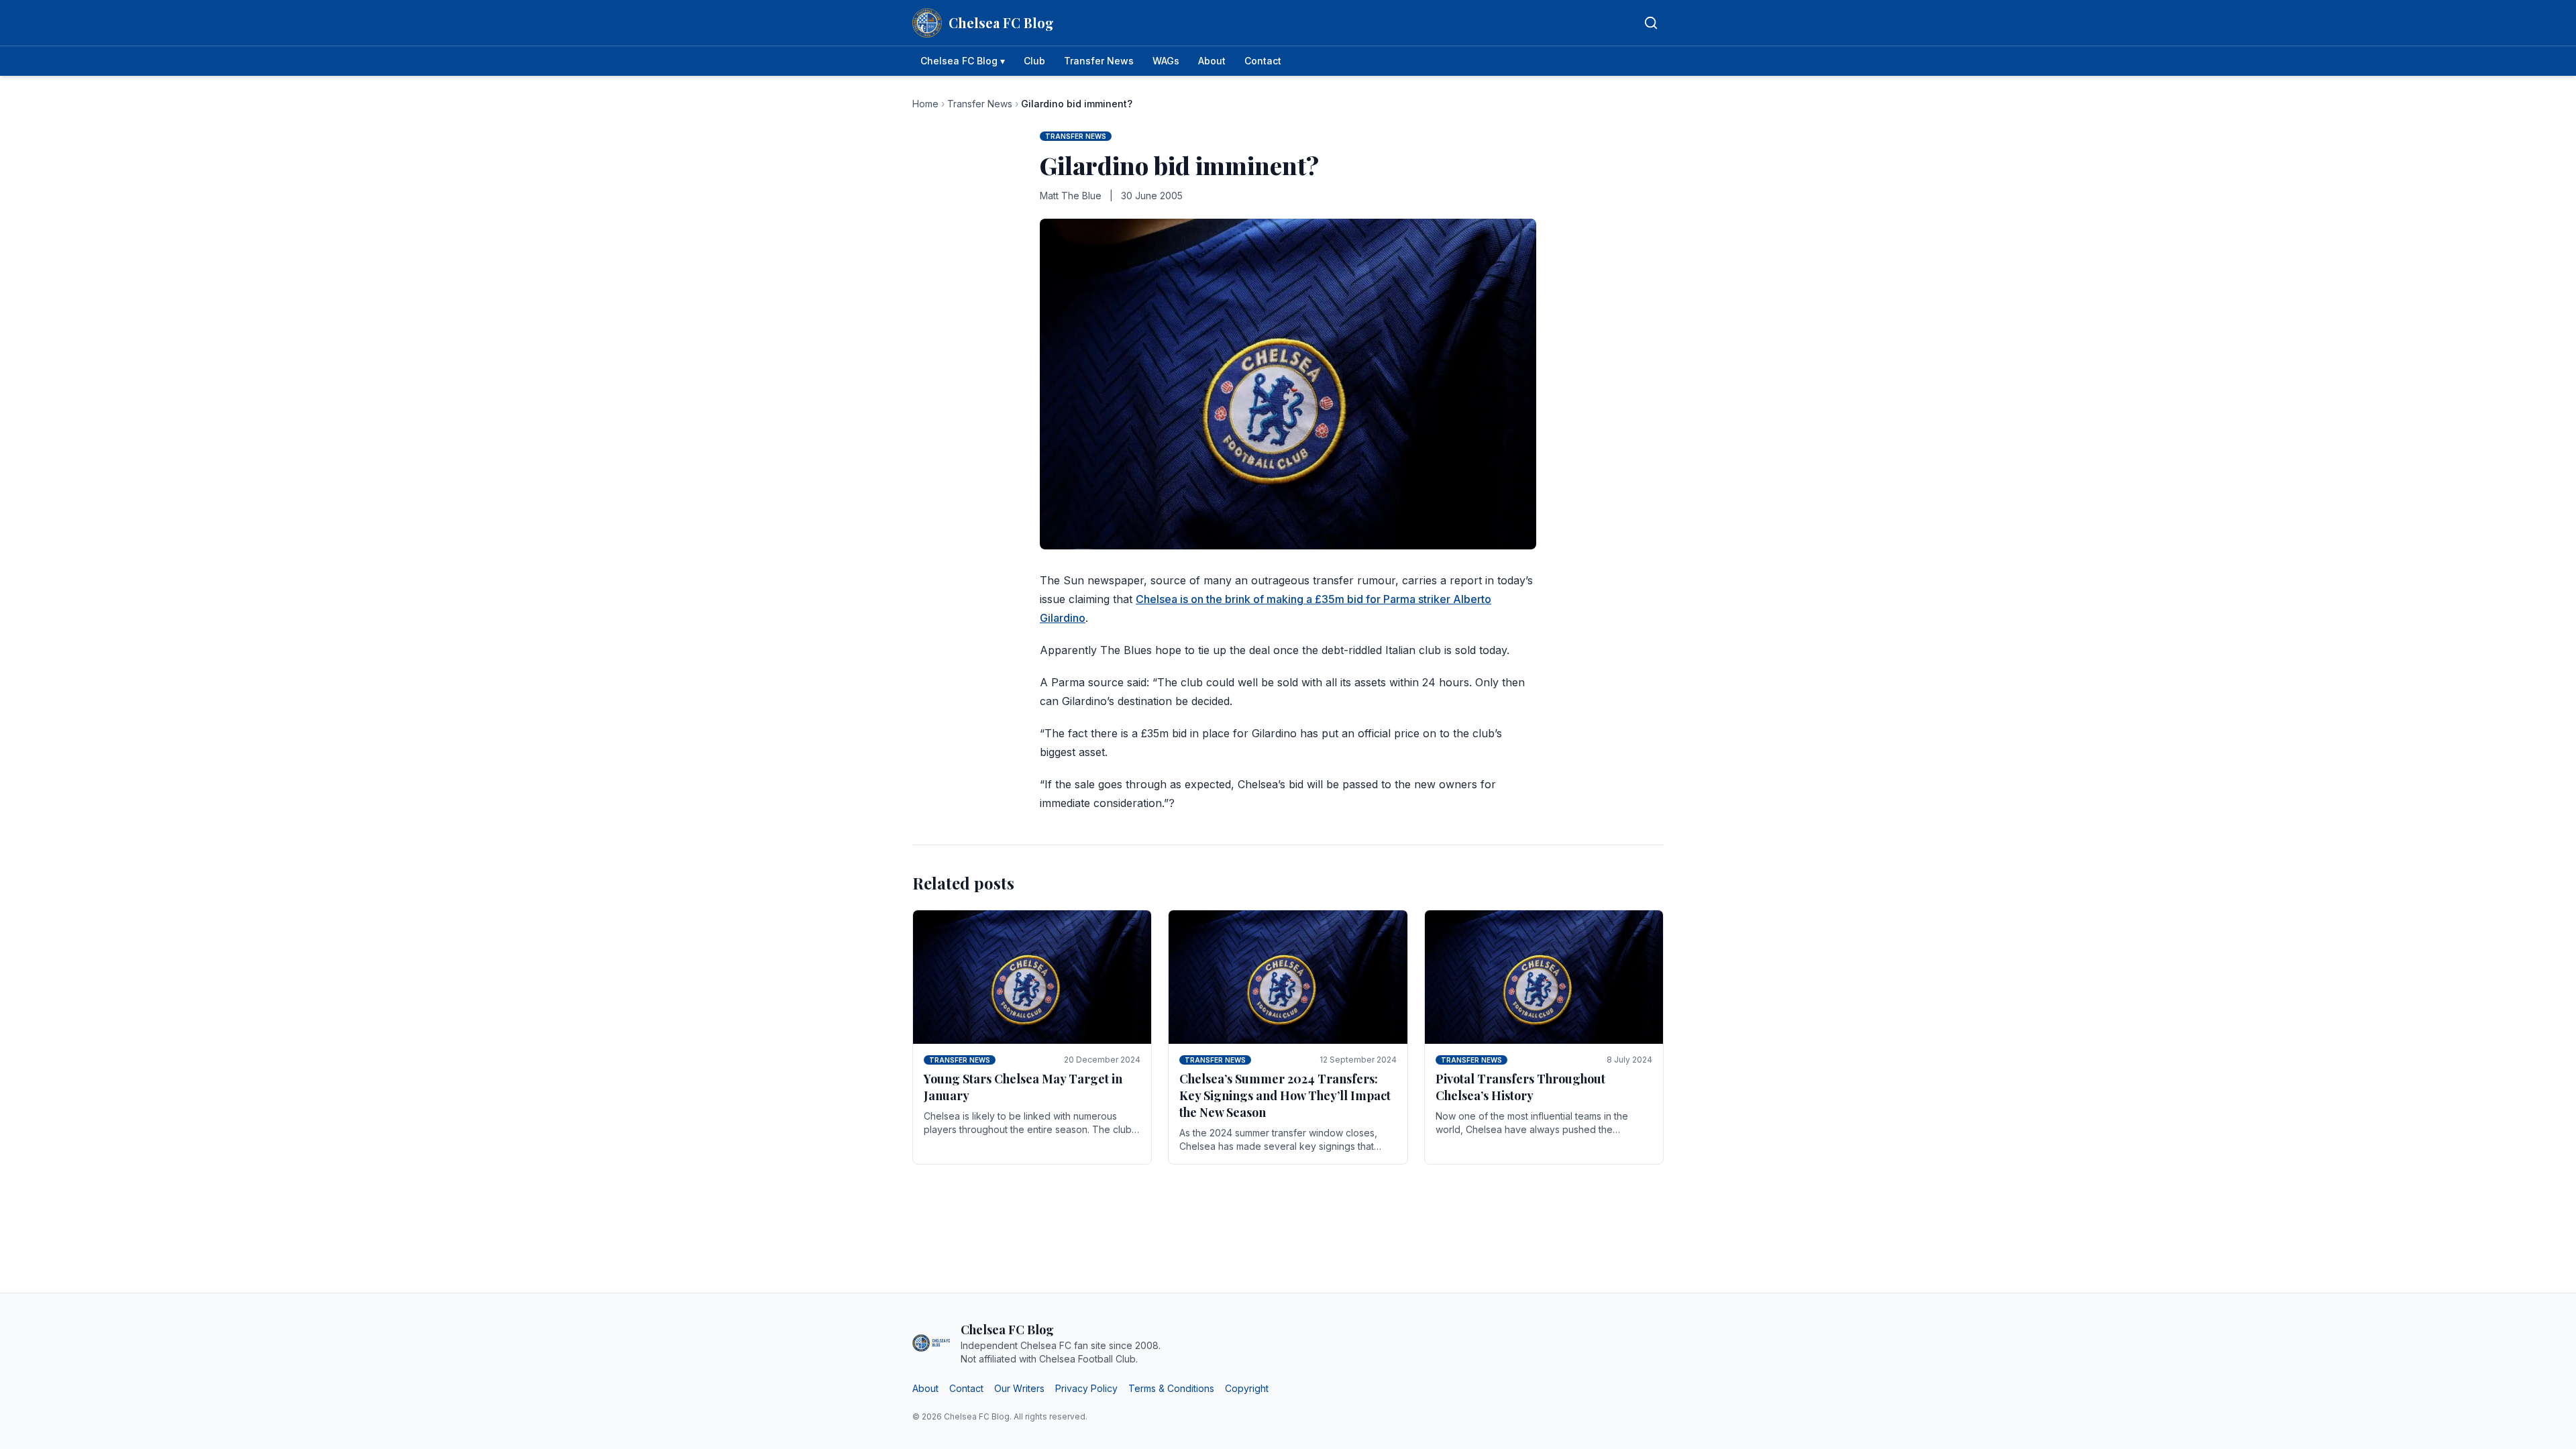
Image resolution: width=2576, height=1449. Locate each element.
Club (1034, 61)
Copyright (1247, 1388)
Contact (1263, 61)
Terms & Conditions (1171, 1388)
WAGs (1166, 61)
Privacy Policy (1086, 1388)
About (1212, 61)
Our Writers (1019, 1388)
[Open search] (1651, 23)
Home (925, 104)
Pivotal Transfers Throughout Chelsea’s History (1520, 1087)
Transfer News (1099, 61)
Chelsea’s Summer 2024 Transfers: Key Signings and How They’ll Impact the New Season (1285, 1095)
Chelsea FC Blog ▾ (963, 61)
